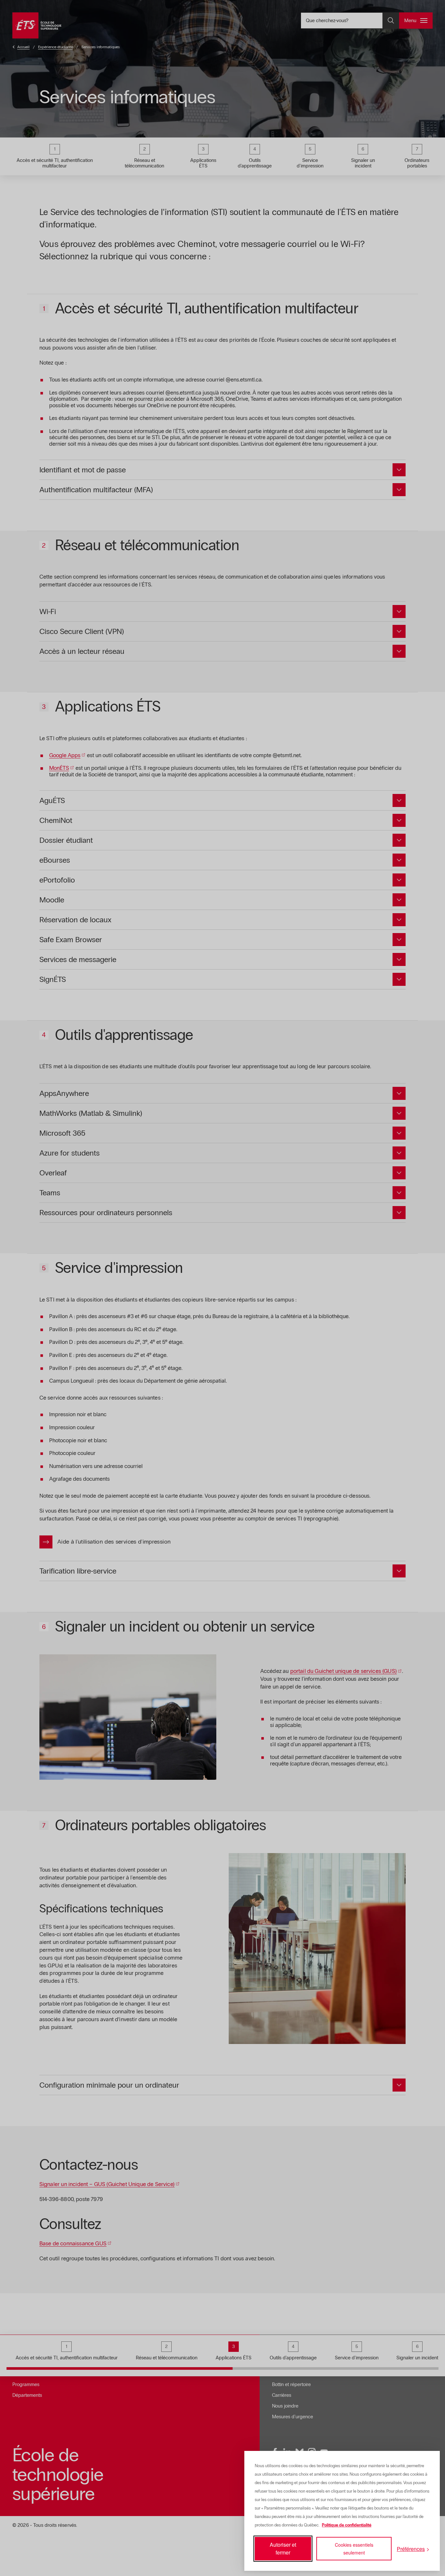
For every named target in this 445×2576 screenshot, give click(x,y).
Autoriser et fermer (283, 2548)
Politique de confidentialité (347, 2525)
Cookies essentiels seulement (354, 2549)
